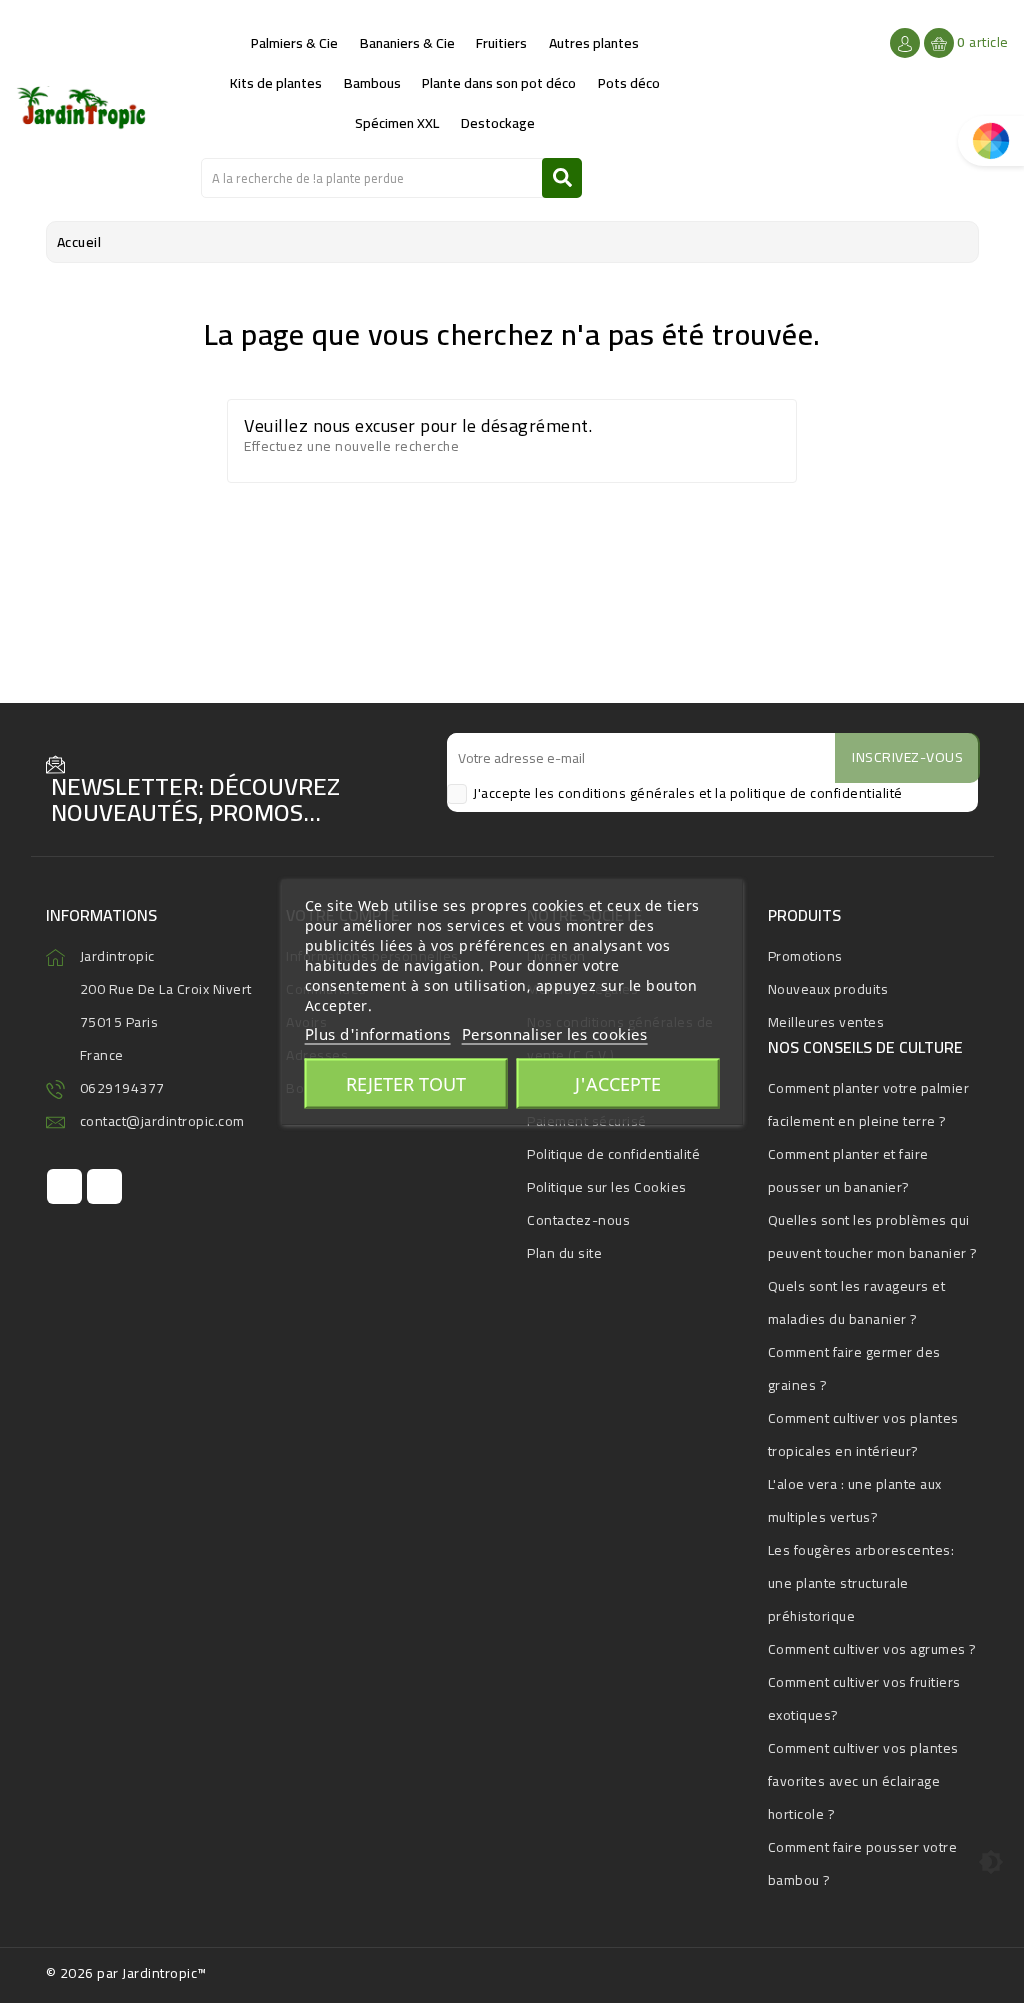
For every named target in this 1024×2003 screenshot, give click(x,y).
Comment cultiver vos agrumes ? (872, 1649)
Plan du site (564, 1253)
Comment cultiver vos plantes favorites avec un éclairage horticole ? (863, 1781)
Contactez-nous (578, 1220)
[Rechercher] (562, 178)
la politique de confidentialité (809, 793)
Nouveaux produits (828, 989)
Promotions (805, 956)
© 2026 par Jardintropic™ (126, 1973)
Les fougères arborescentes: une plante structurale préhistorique (861, 1583)
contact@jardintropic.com (162, 1121)
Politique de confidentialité (613, 1154)
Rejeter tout (406, 1083)
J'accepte (618, 1083)
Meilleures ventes (826, 1022)
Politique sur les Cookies (607, 1187)
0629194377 (122, 1088)
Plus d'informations (378, 1033)
